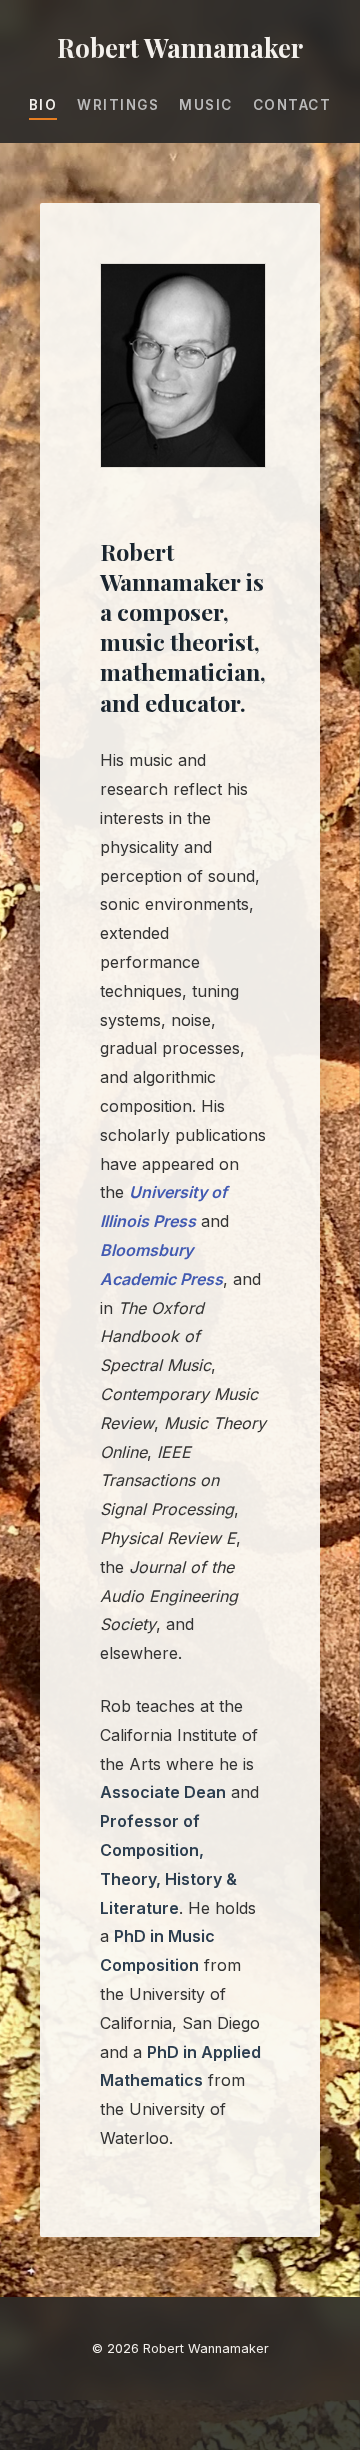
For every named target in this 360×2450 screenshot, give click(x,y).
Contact (292, 105)
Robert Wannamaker (180, 47)
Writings (118, 105)
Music (206, 105)
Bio (43, 105)
